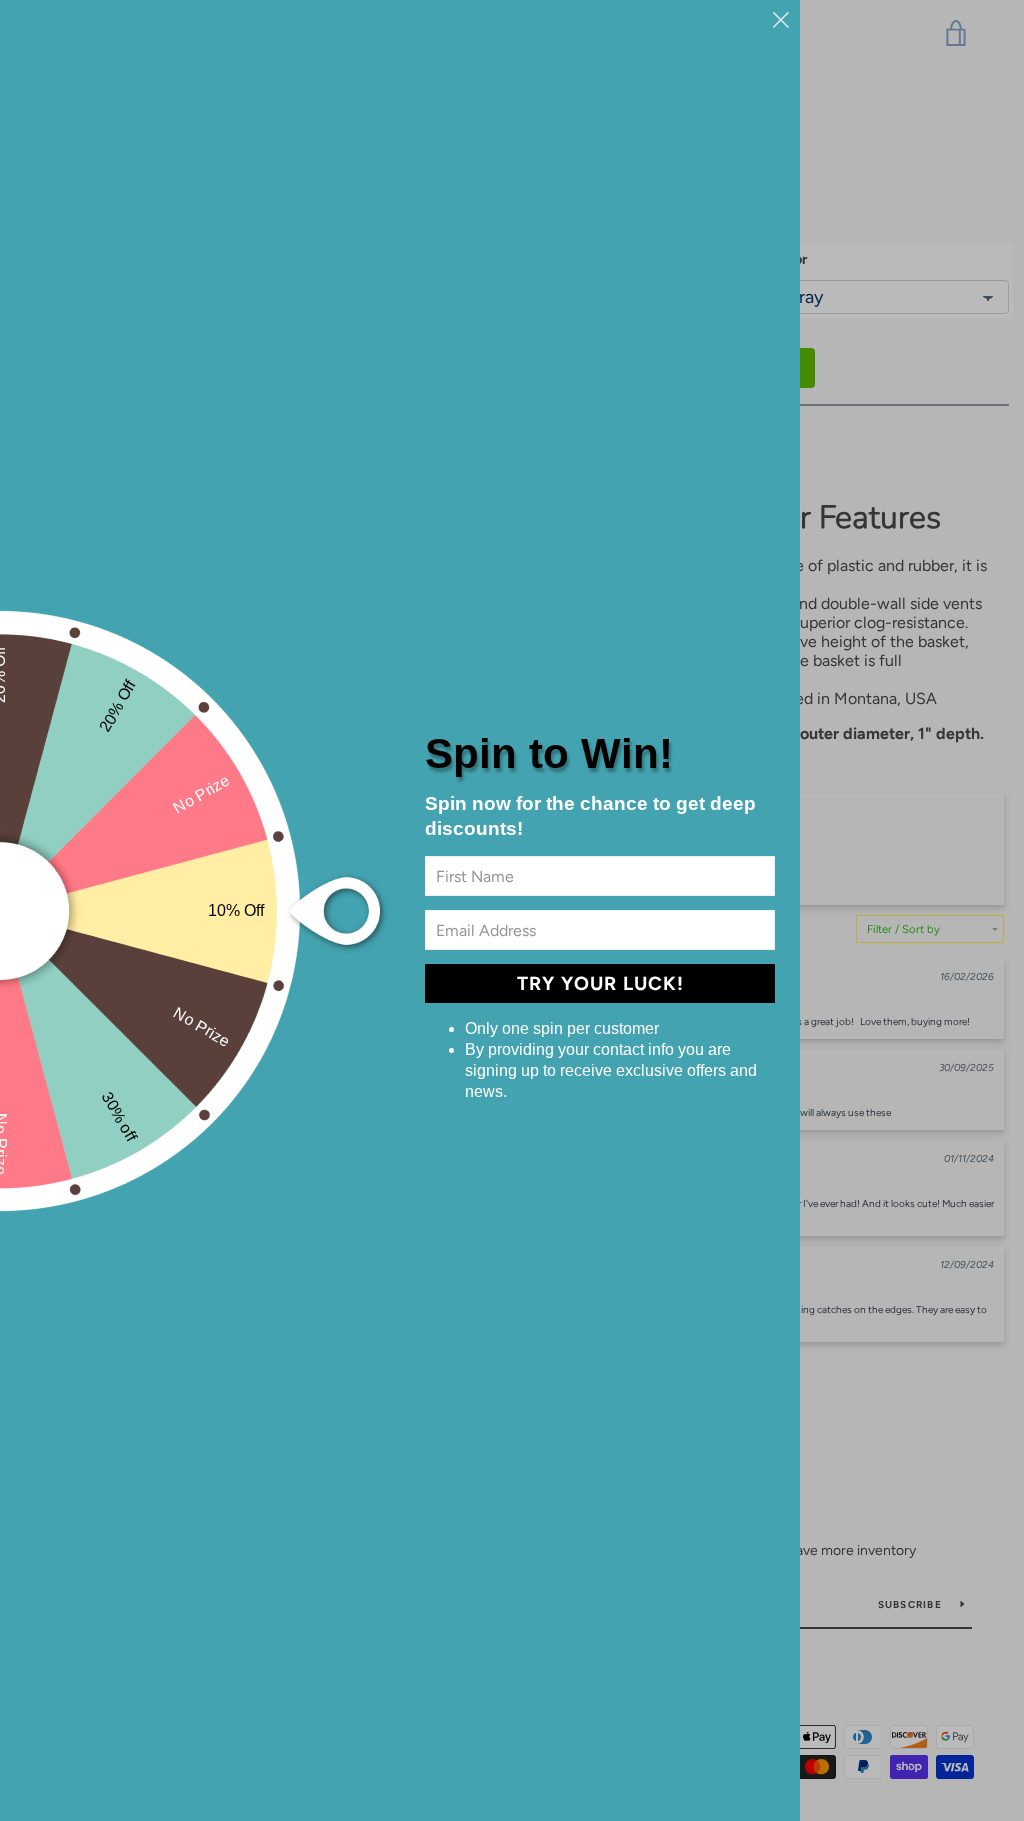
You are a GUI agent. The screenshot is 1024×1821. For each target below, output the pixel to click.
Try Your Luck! (600, 983)
